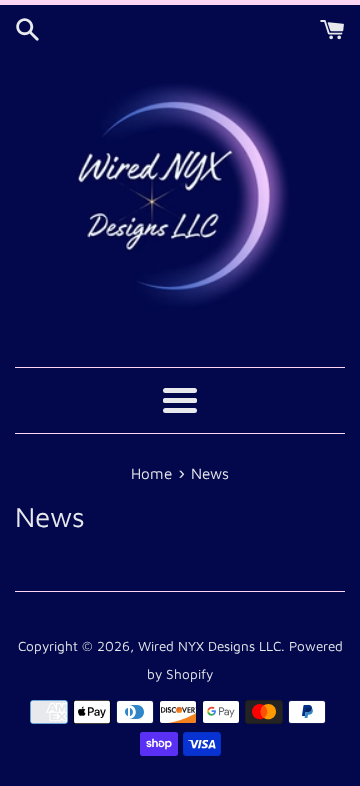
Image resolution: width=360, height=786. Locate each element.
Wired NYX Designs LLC (209, 646)
